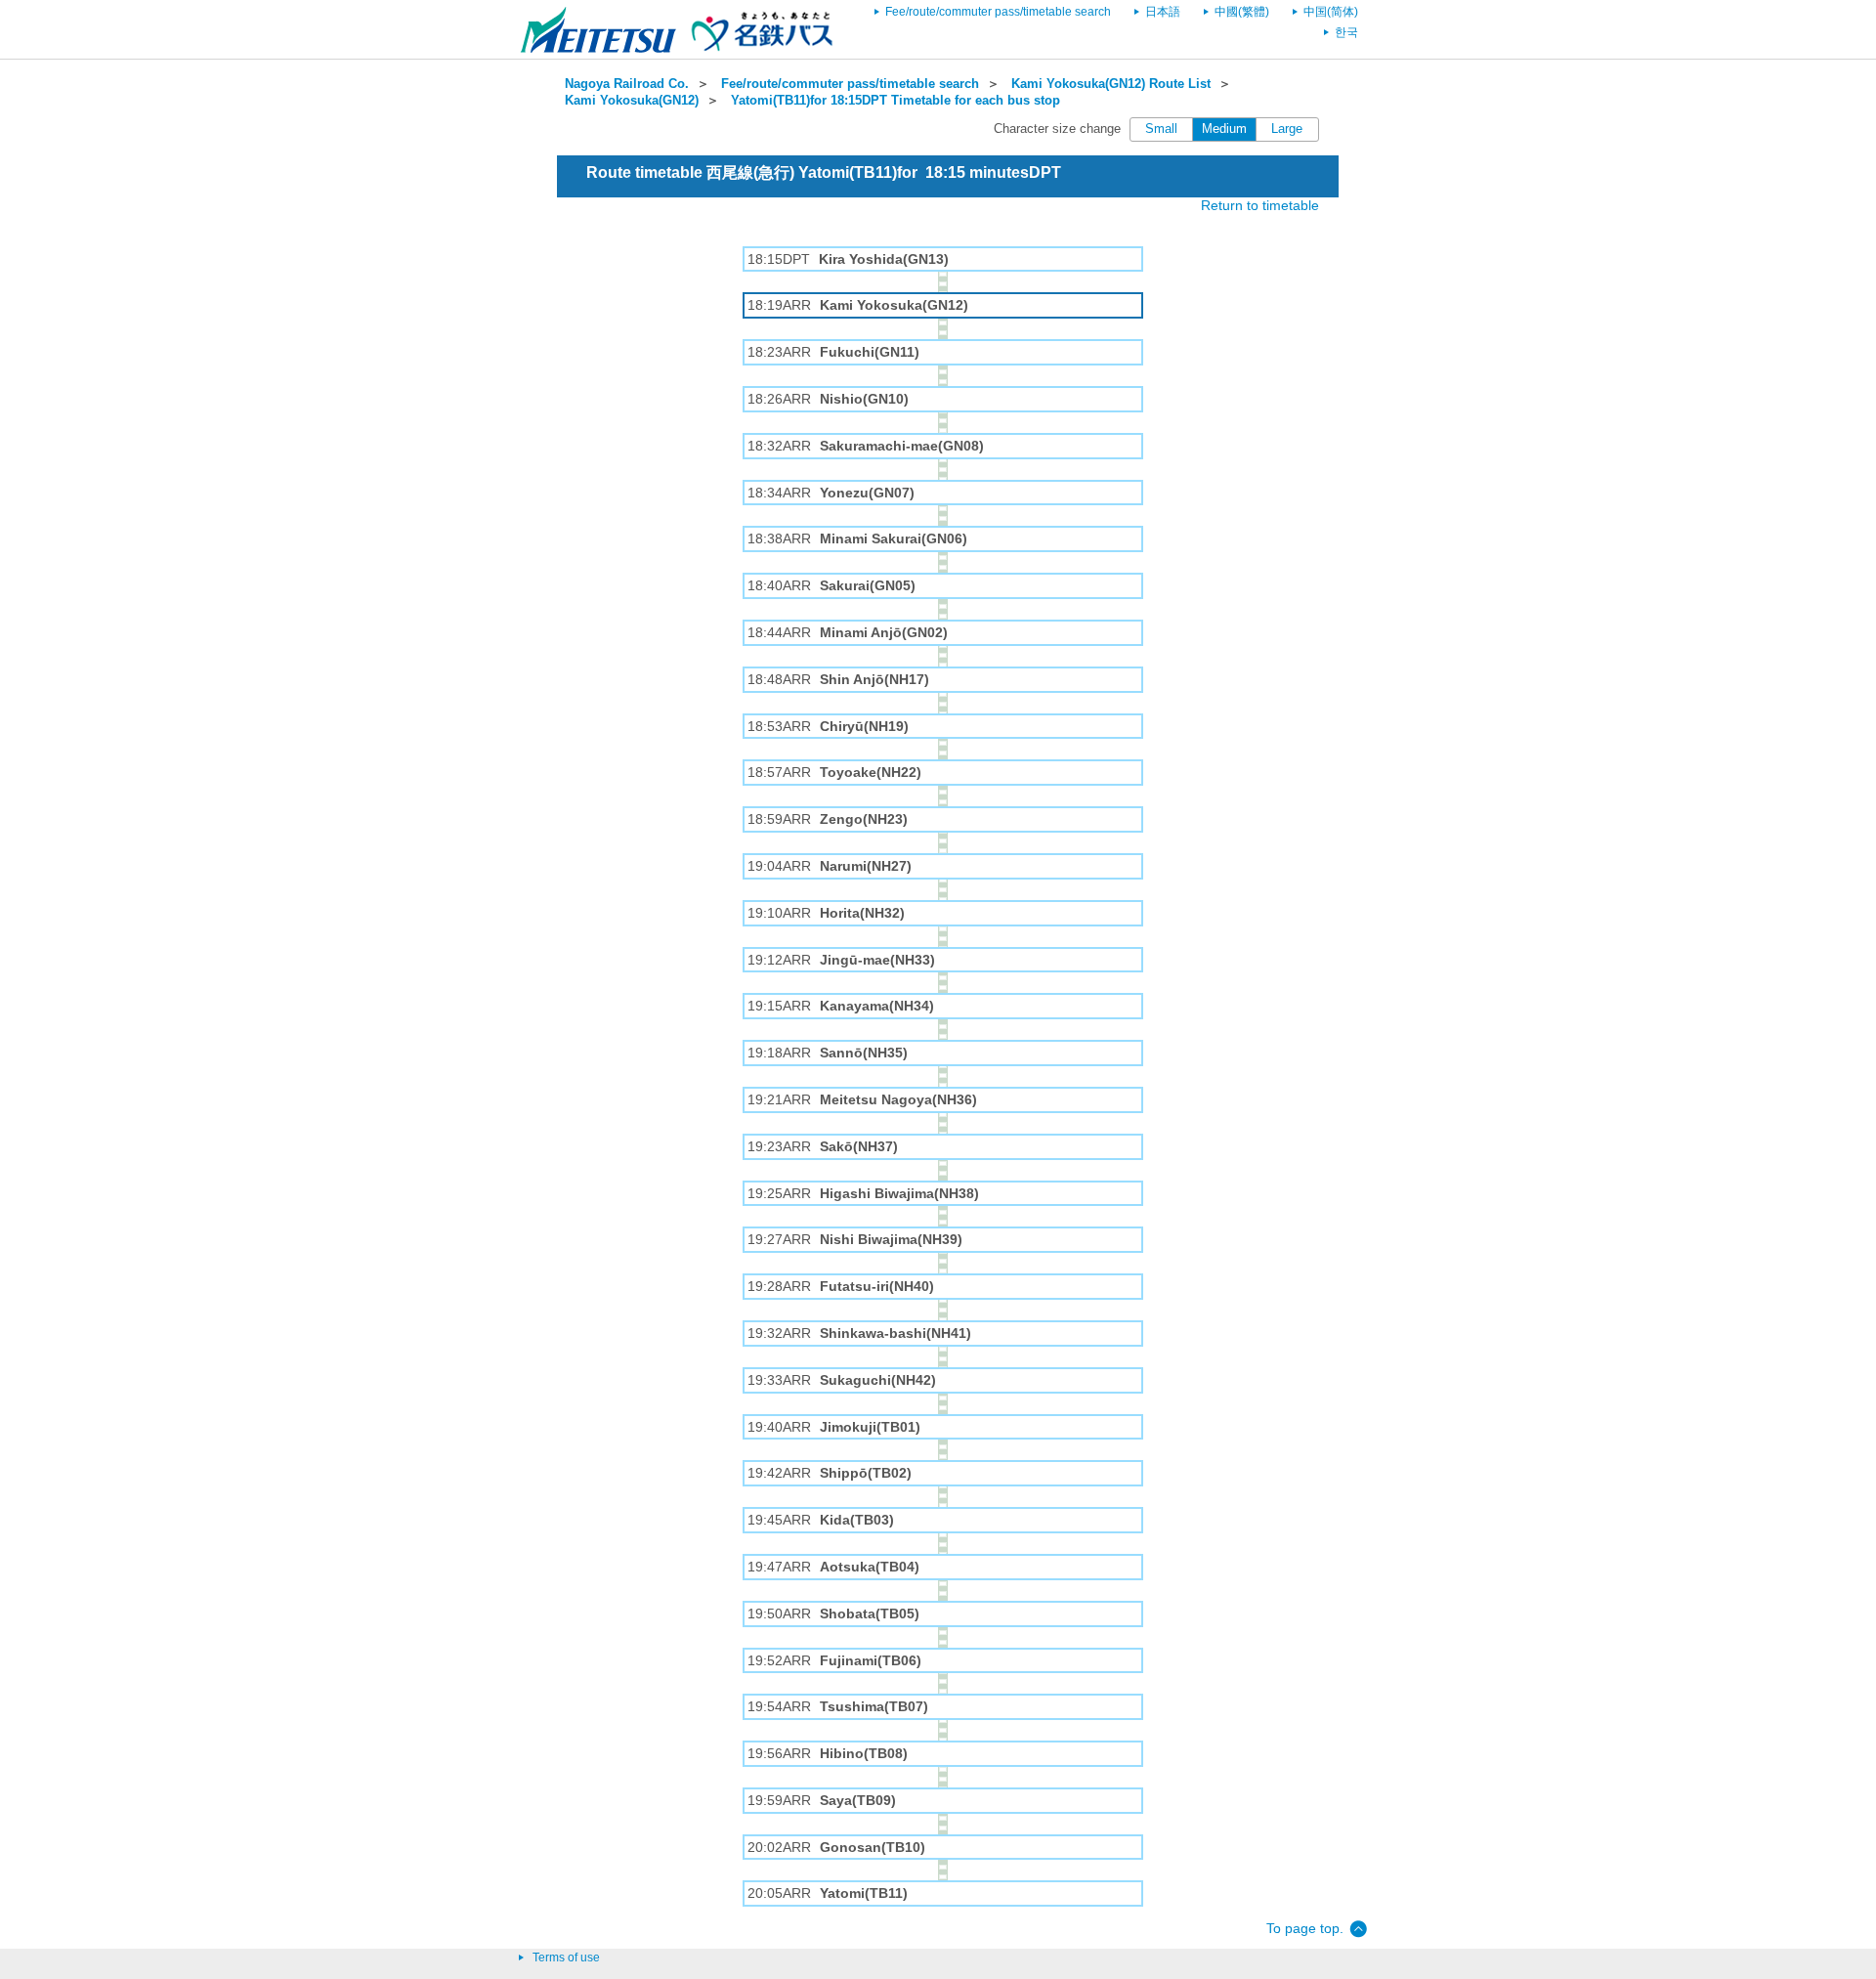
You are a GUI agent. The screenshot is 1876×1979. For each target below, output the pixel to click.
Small (1161, 129)
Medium (1224, 129)
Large (1287, 129)
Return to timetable (1260, 205)
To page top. (1305, 1928)
